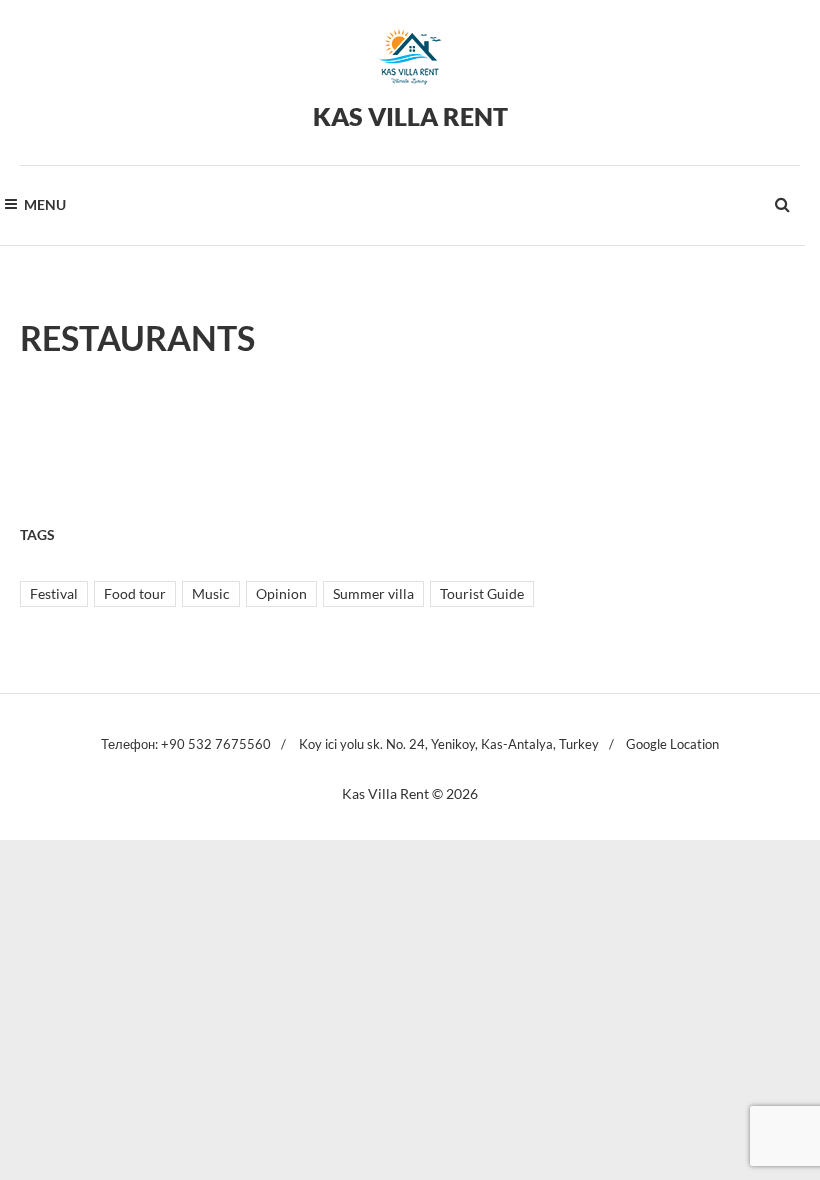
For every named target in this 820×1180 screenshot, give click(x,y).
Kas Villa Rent (410, 116)
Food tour (135, 593)
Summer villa (373, 593)
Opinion (281, 593)
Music (211, 593)
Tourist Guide (482, 593)
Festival (54, 593)
